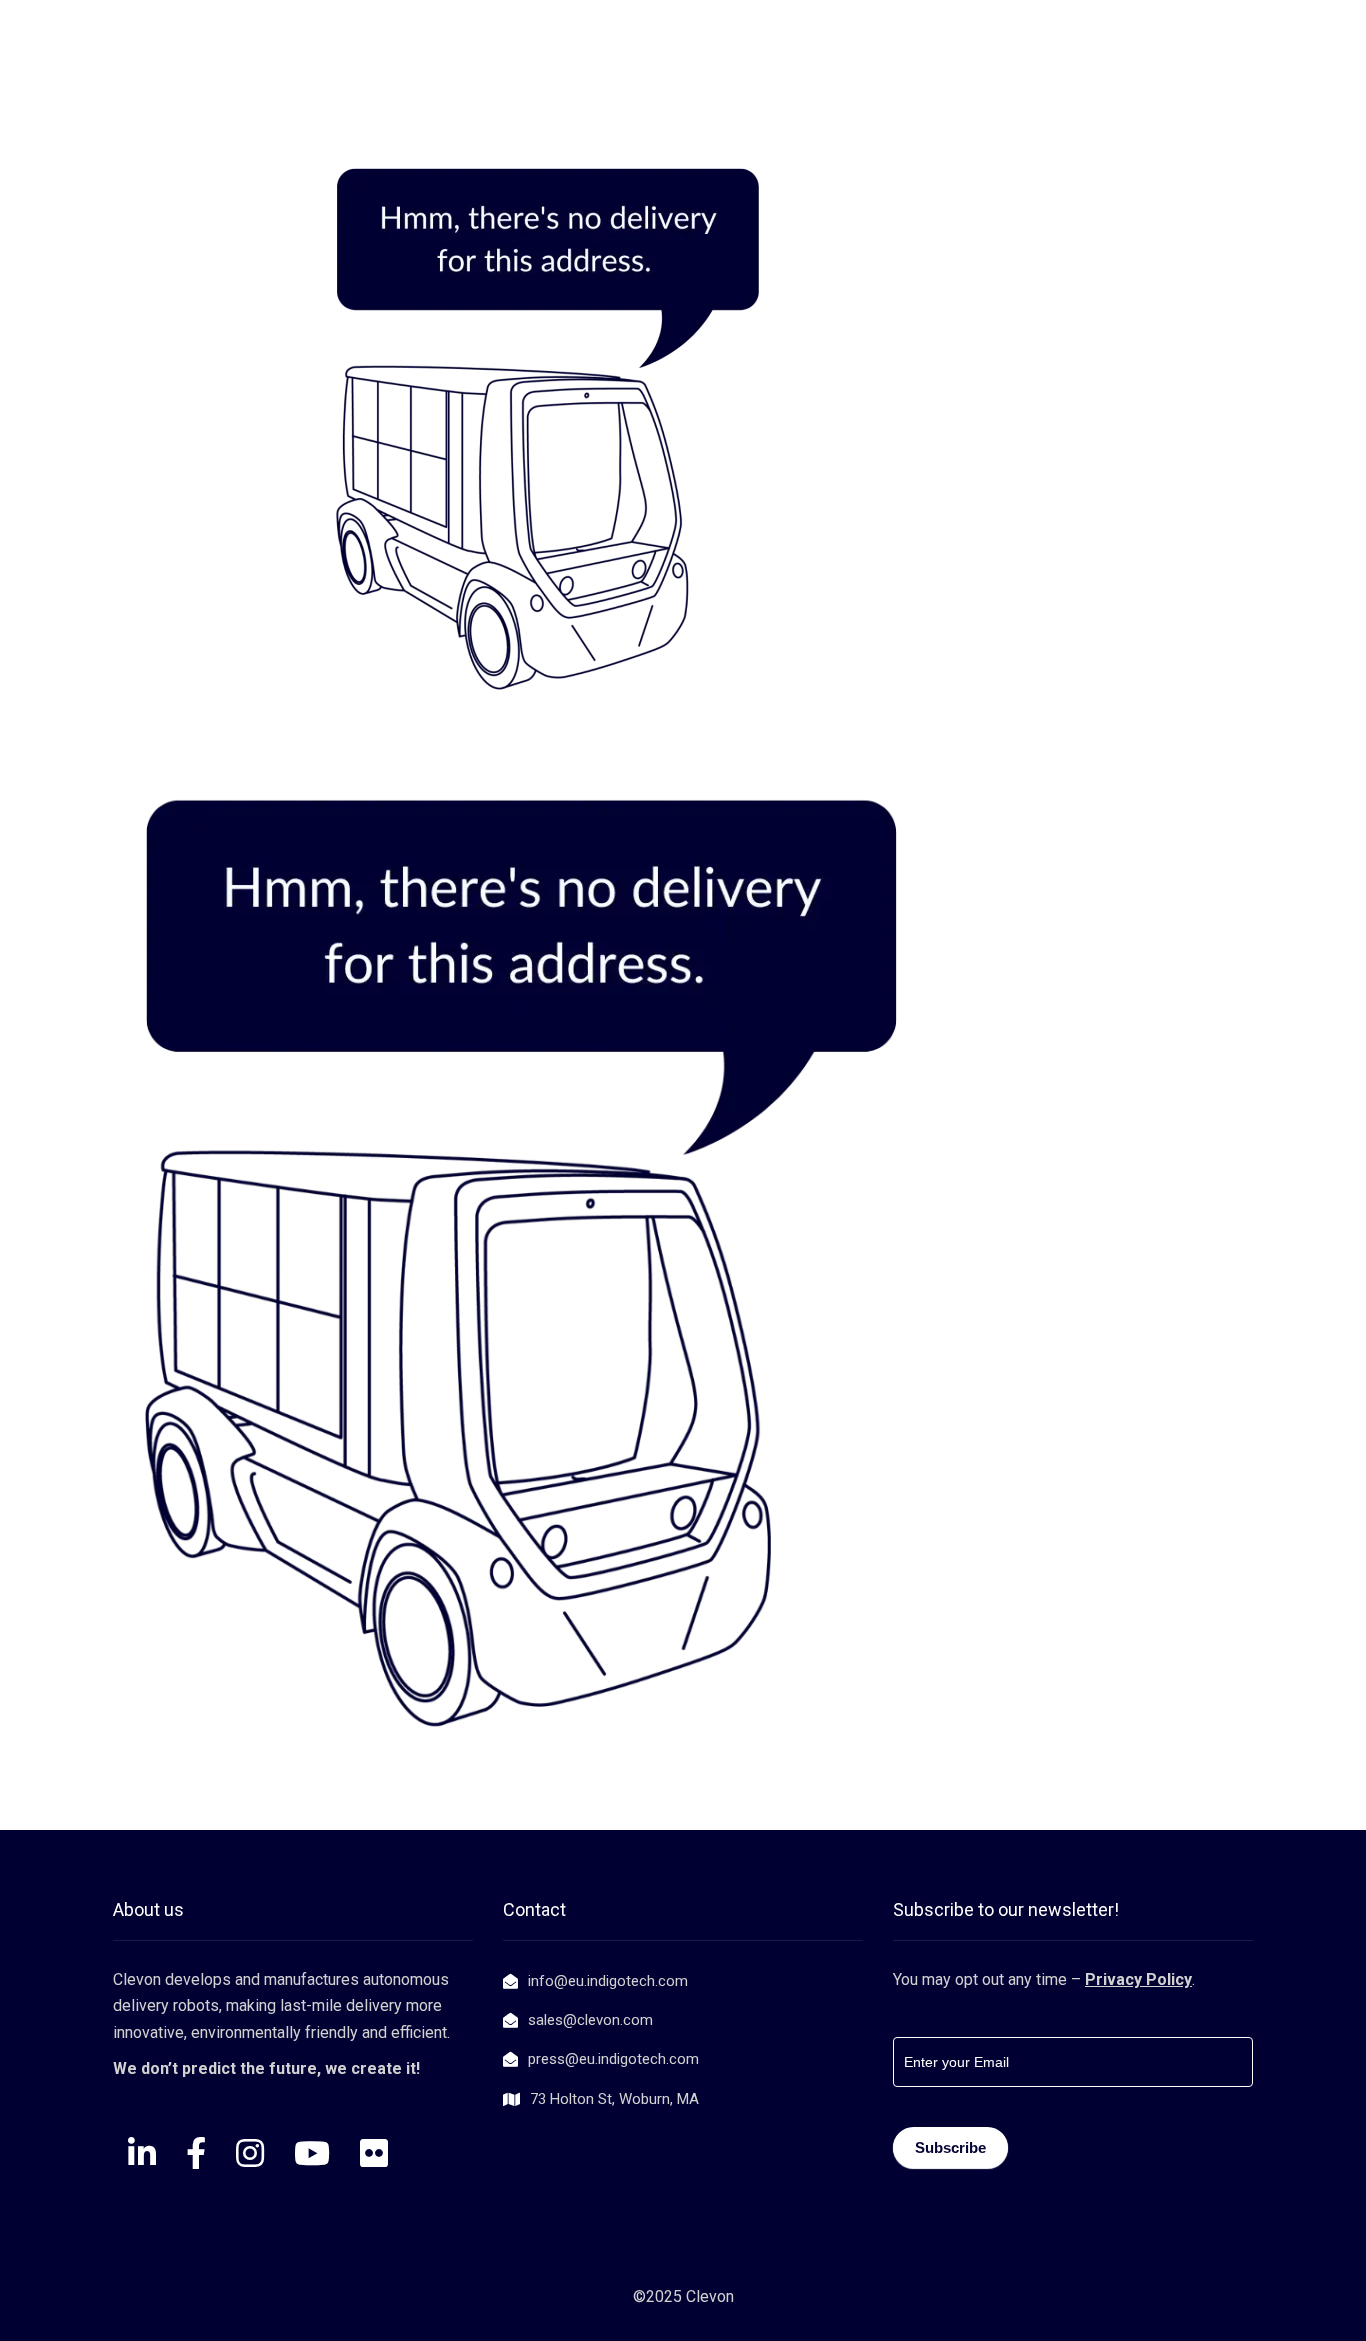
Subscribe (950, 2147)
